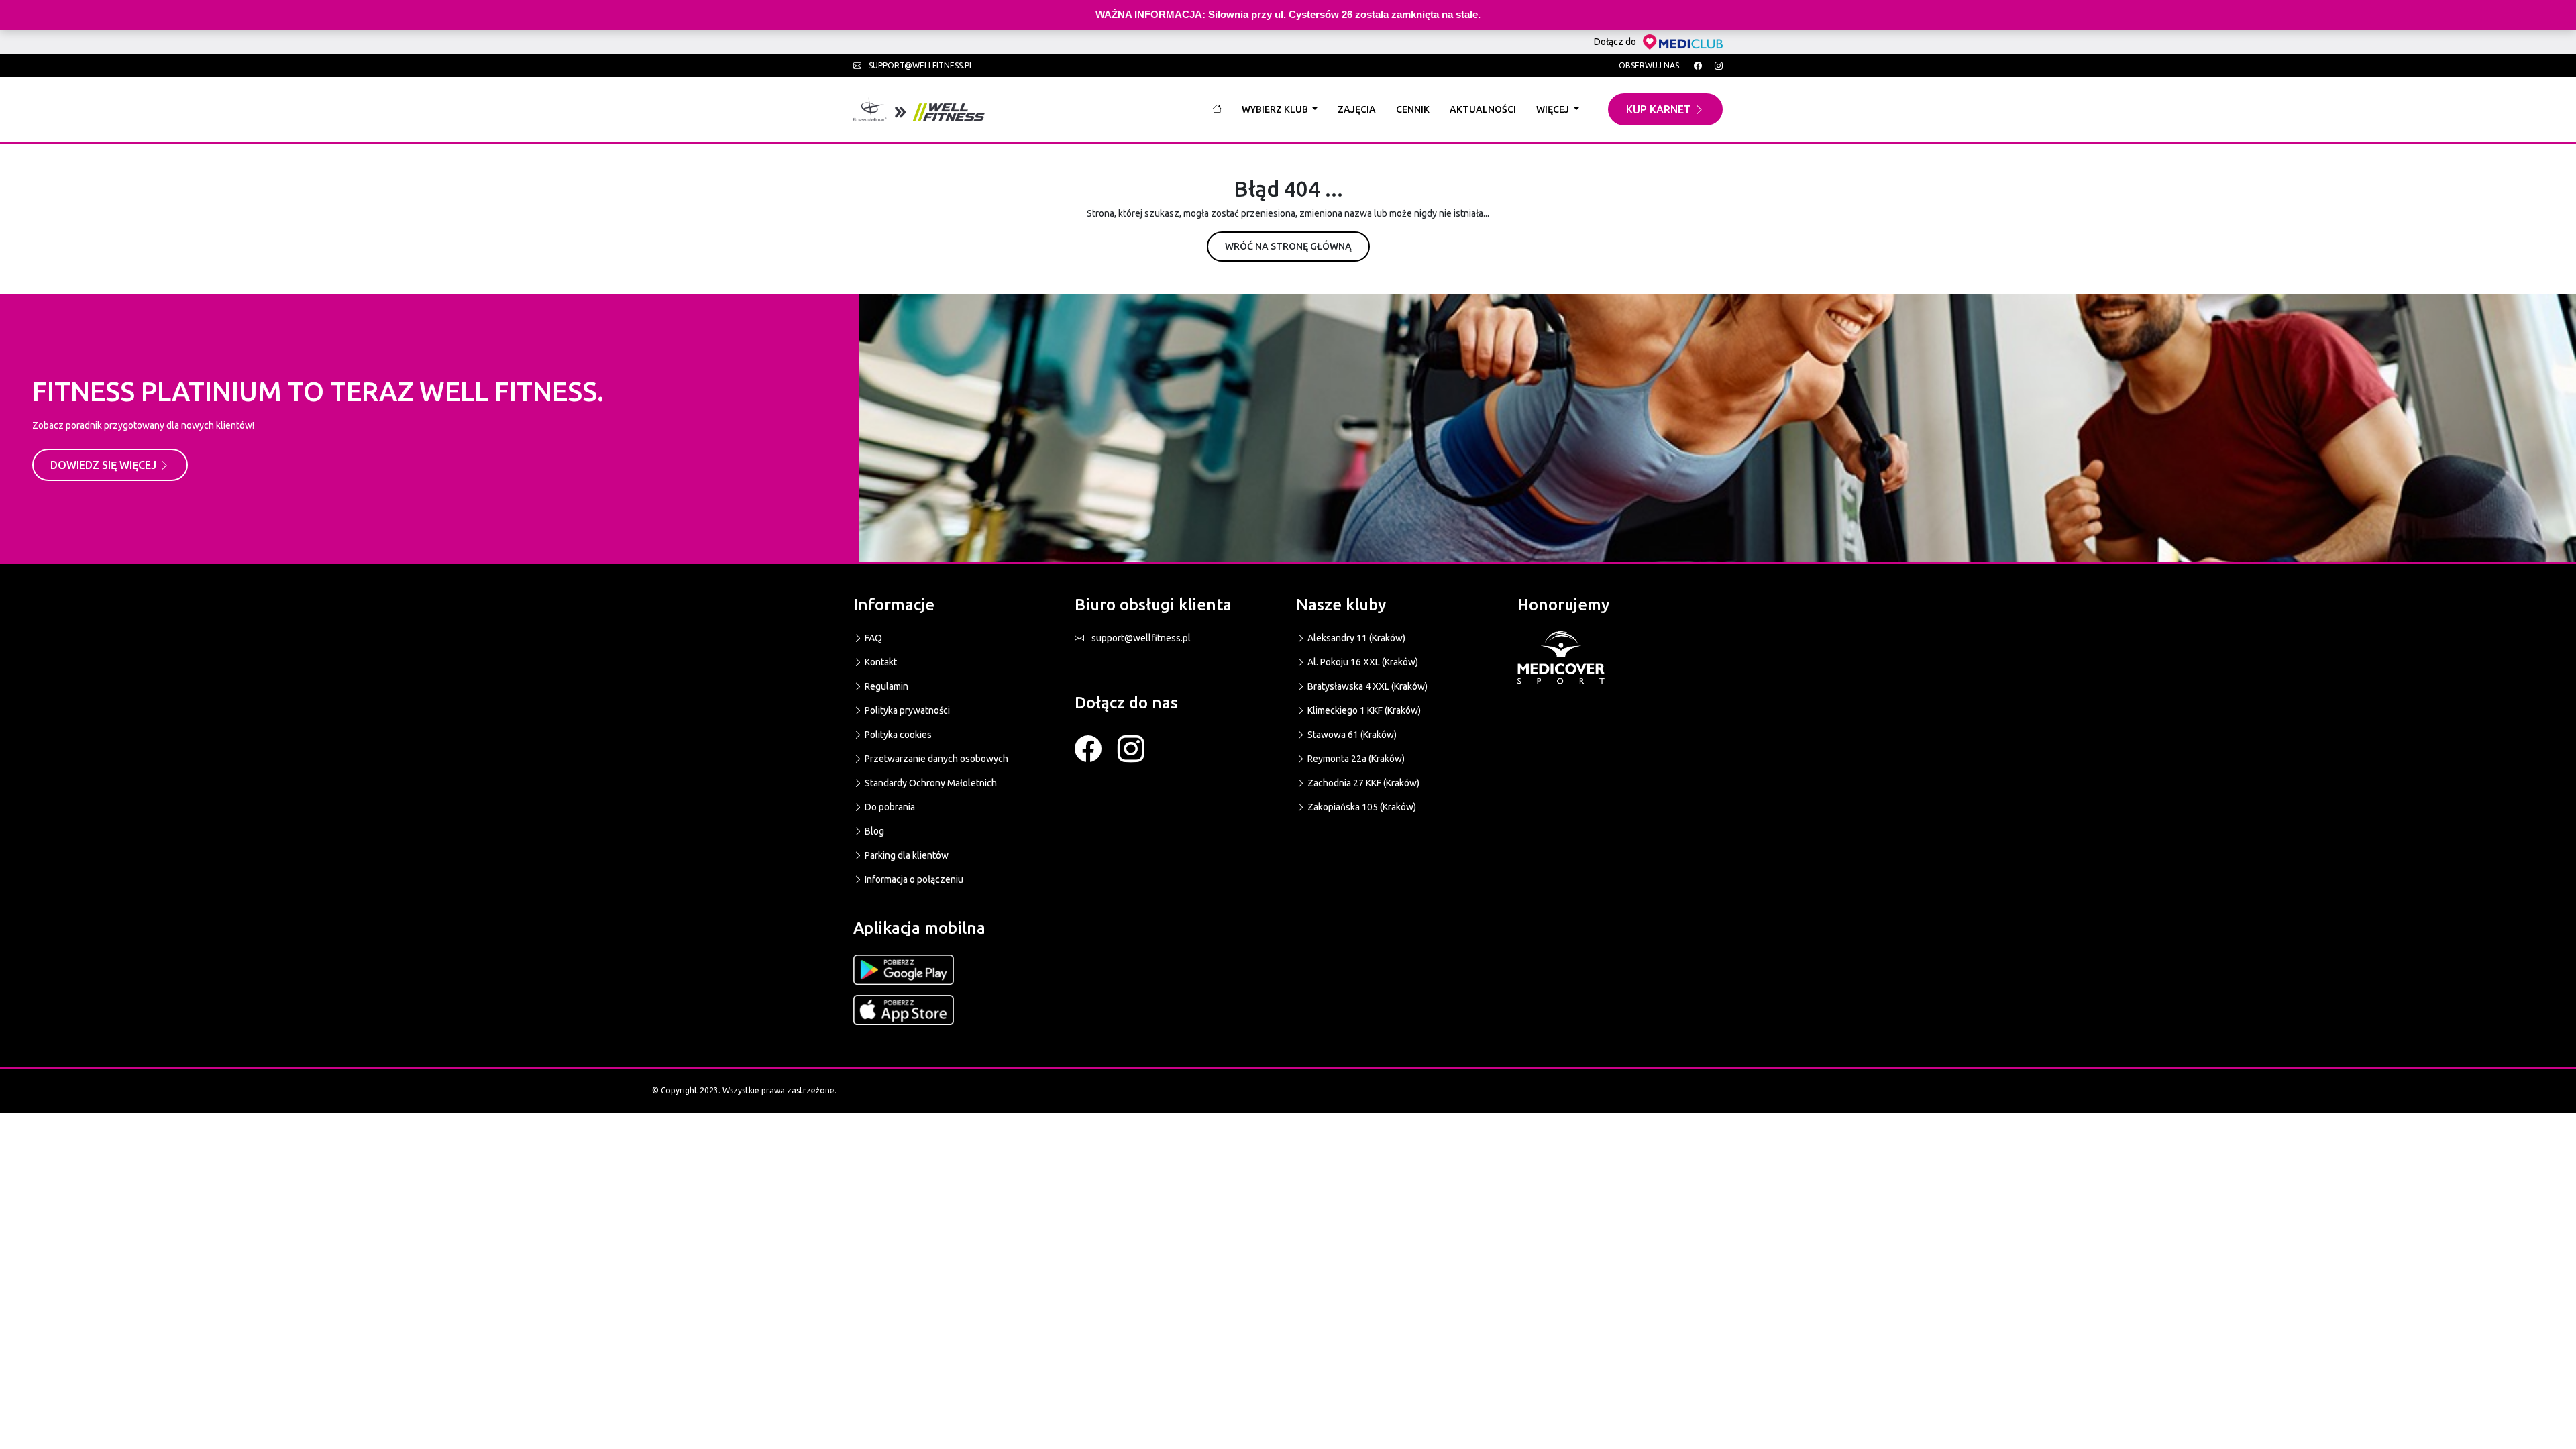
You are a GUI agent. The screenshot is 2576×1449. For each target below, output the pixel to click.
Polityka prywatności (906, 710)
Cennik (1413, 109)
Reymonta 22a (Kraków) (1355, 759)
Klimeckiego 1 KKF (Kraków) (1363, 710)
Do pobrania (889, 807)
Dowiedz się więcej (105, 465)
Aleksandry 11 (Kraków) (1355, 638)
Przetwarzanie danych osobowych (935, 759)
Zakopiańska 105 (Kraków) (1361, 807)
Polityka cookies (897, 735)
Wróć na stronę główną (1288, 246)
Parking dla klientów (906, 855)
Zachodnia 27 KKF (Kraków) (1362, 783)
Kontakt (880, 662)
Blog (873, 831)
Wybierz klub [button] (1276, 109)
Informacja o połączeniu (913, 879)
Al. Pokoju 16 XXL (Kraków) (1362, 662)
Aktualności (1483, 109)
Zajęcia (1357, 109)
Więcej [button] (1554, 109)
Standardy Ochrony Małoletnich (930, 783)
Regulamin (885, 686)
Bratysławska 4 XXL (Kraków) (1366, 686)
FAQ (872, 638)
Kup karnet (1660, 109)
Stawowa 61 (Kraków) (1351, 735)
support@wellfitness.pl (920, 65)
